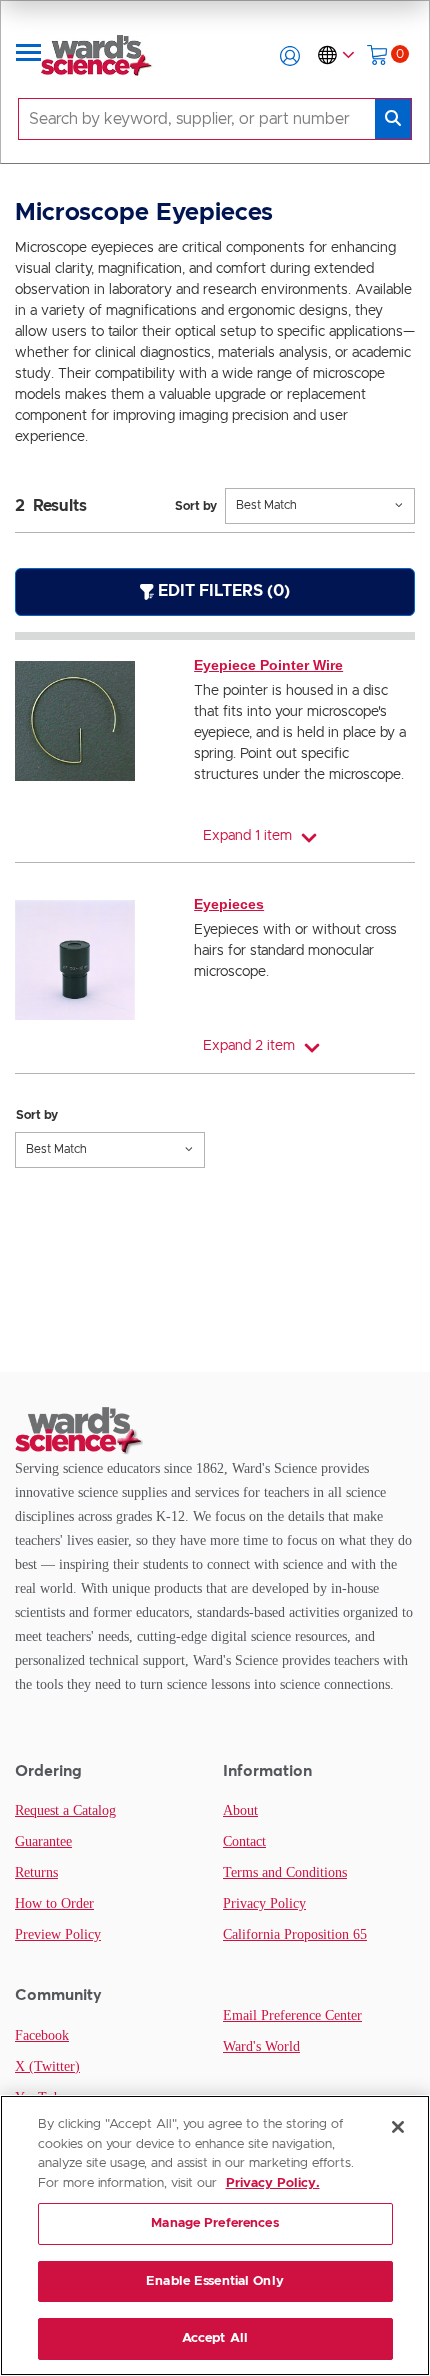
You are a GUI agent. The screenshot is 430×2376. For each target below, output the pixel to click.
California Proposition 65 (295, 1934)
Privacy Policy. (273, 2183)
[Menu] (29, 56)
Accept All (215, 2338)
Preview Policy (58, 1934)
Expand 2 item (249, 1046)
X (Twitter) (47, 2066)
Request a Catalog (65, 1810)
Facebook (42, 2035)
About (240, 1810)
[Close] (398, 2127)
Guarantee (43, 1841)
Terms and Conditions (285, 1872)
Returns (36, 1872)
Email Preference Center (292, 2015)
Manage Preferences (214, 2223)
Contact (244, 1841)
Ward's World (261, 2046)
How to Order (54, 1903)
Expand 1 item (247, 836)
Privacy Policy (264, 1903)
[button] (290, 56)
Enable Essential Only (215, 2281)
